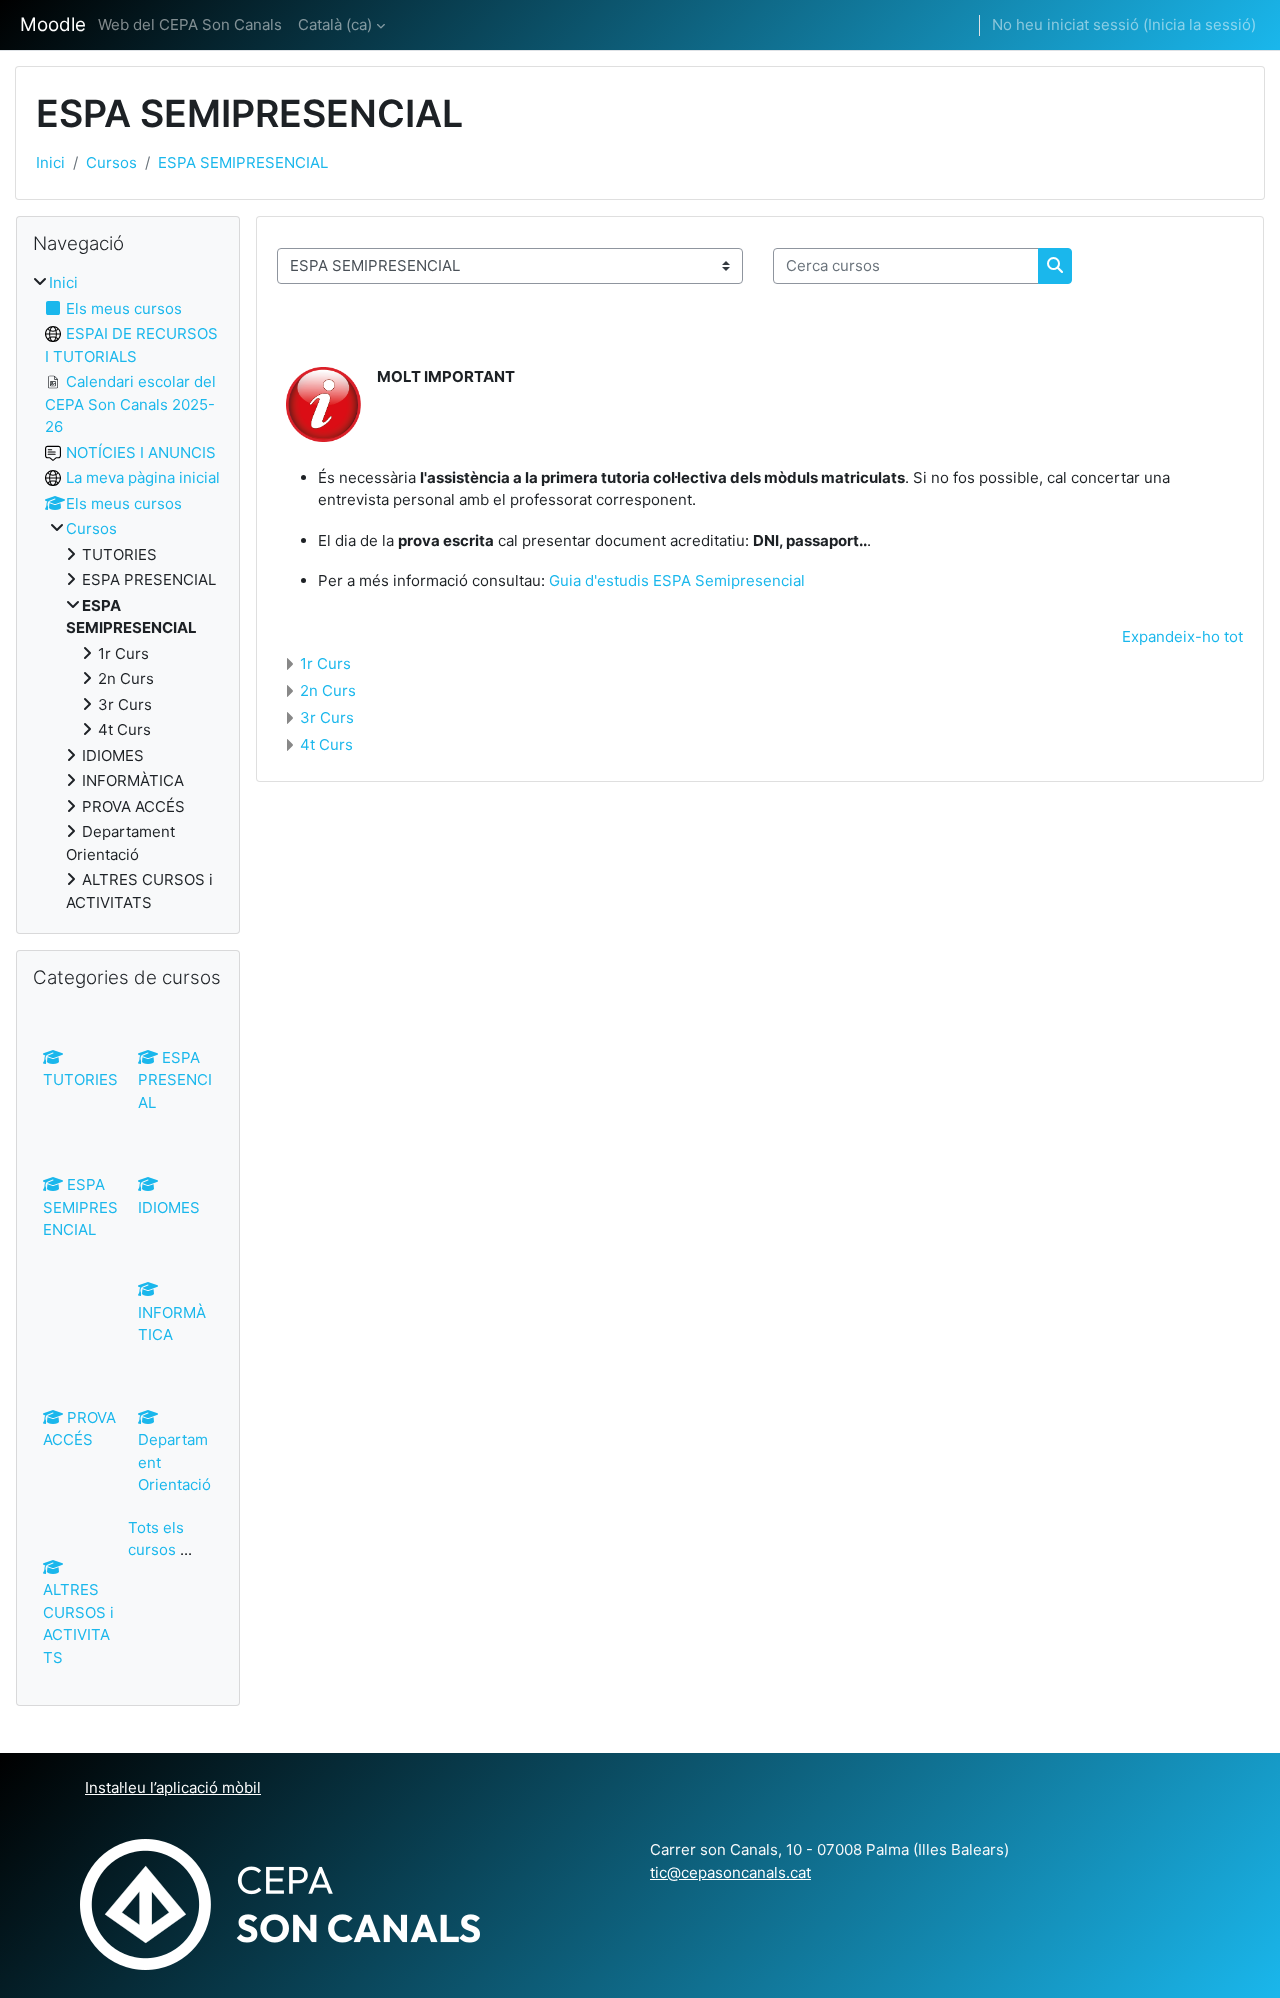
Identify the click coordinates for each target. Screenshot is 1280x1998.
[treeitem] (128, 593)
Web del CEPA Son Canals (190, 24)
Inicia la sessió (1199, 24)
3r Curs (327, 717)
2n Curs (328, 690)
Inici (50, 162)
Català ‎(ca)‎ (335, 24)
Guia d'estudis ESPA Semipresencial (677, 580)
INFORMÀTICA (172, 1323)
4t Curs (326, 744)
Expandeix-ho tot (1182, 636)
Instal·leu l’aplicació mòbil (173, 1787)
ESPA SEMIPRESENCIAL (243, 162)
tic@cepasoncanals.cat (730, 1872)
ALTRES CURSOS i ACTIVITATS (78, 1623)
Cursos (111, 162)
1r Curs (325, 663)
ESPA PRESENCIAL (175, 1080)
